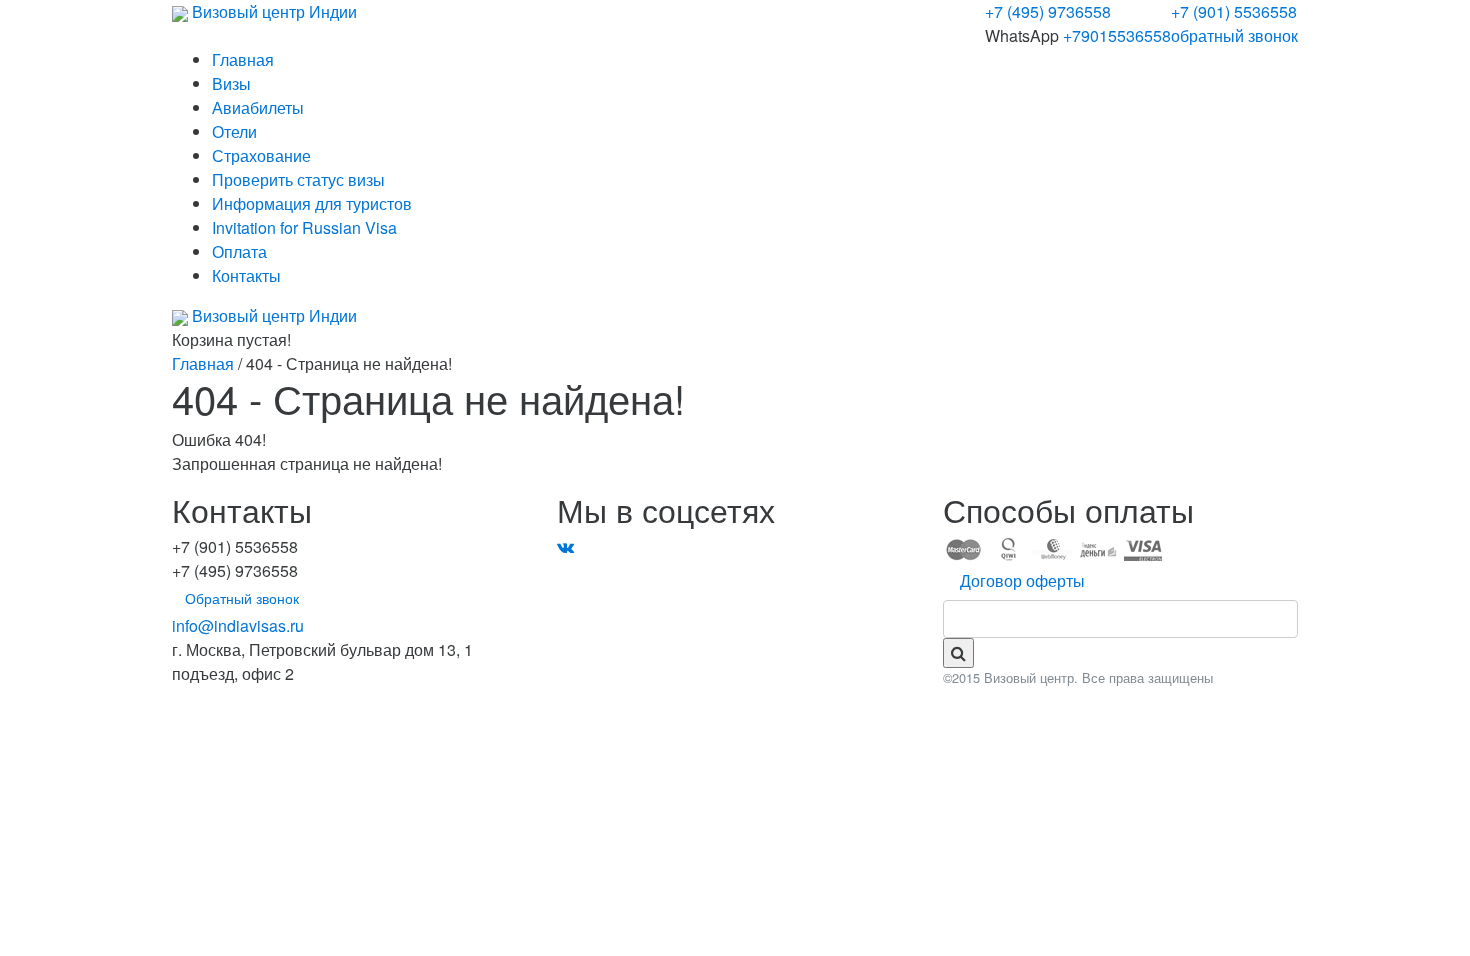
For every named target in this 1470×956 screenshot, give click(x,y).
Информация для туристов (312, 203)
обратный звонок (1234, 35)
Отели (234, 131)
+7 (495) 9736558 (1048, 11)
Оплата (239, 251)
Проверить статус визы (298, 179)
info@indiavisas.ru (238, 625)
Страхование (261, 155)
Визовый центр (272, 11)
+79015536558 (1117, 35)
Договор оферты (1022, 580)
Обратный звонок (242, 598)
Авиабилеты (258, 107)
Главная (243, 59)
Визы (231, 83)
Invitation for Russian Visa (304, 227)
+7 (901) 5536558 (1234, 11)
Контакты (246, 275)
